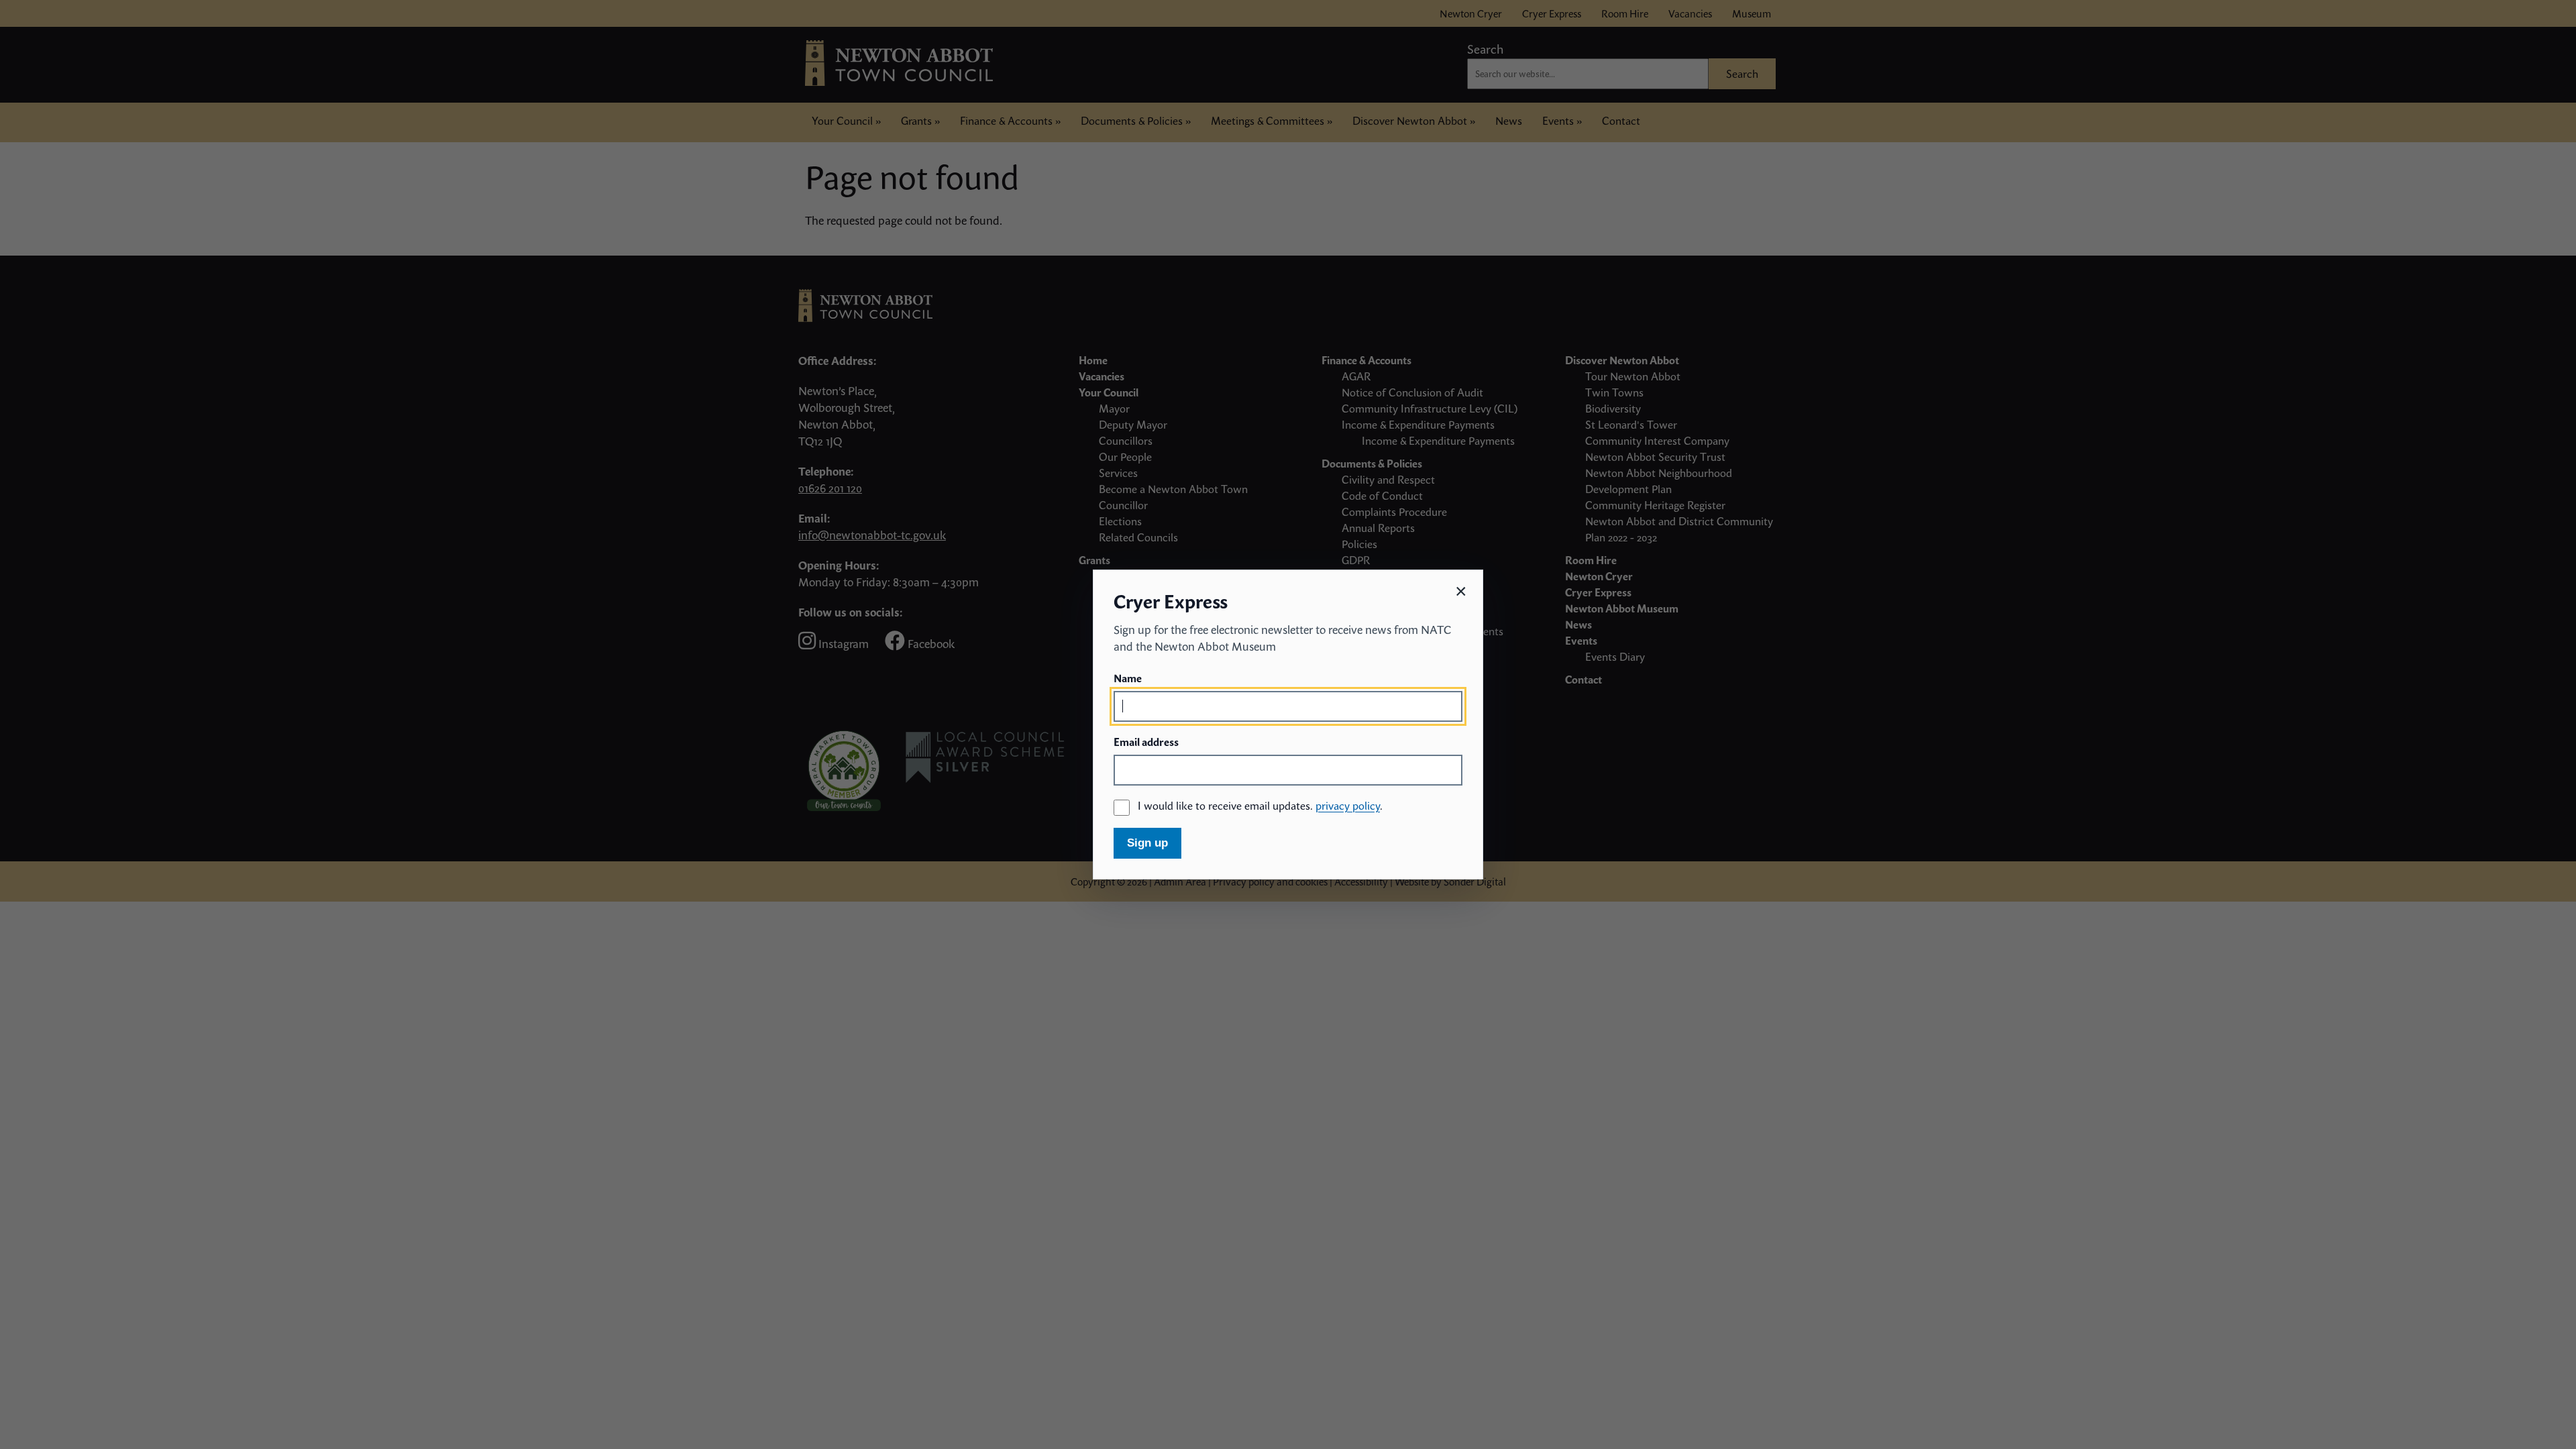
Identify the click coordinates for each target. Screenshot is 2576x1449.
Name (1128, 678)
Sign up (1147, 843)
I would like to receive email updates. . (1260, 806)
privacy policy (1348, 806)
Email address (1146, 742)
